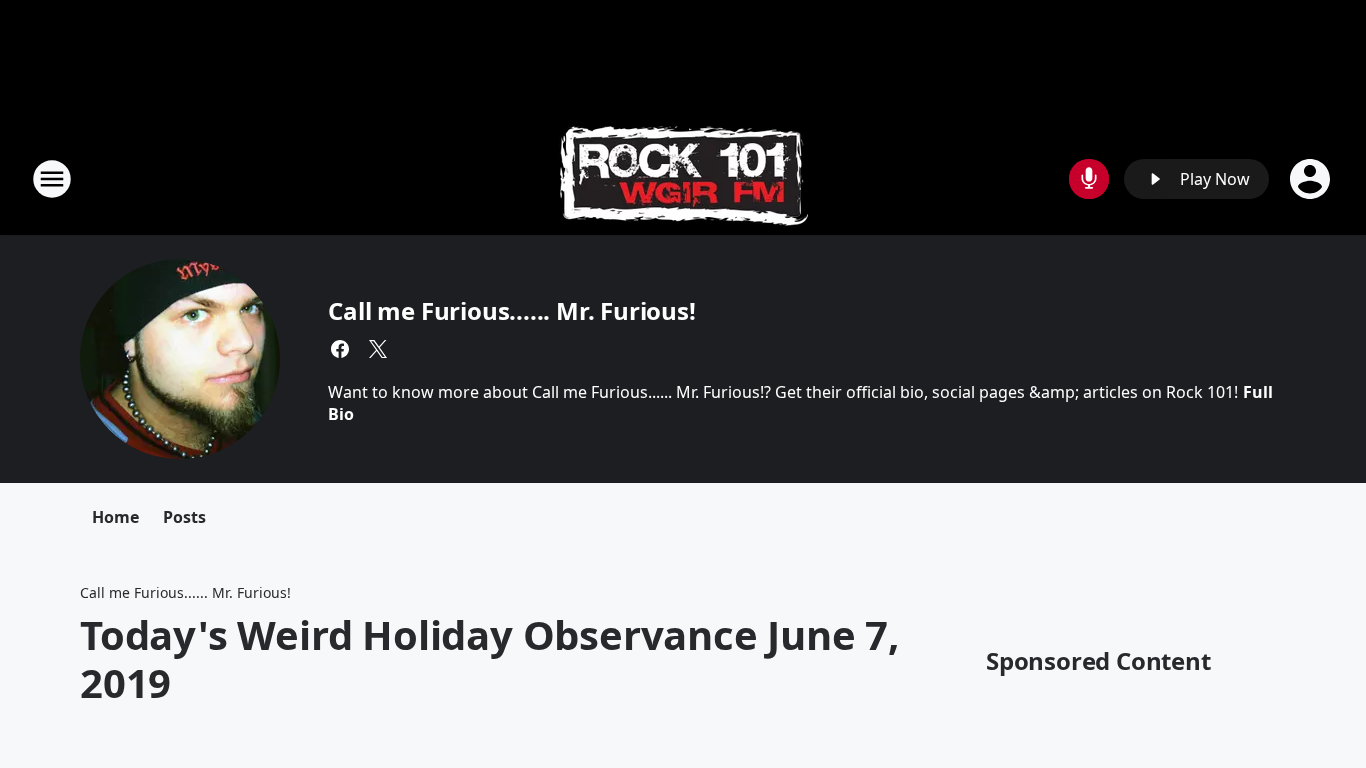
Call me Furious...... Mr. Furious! (511, 310)
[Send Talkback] (1089, 179)
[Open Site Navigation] (52, 179)
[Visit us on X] (378, 349)
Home (115, 517)
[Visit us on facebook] (340, 349)
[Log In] (1312, 179)
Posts (184, 517)
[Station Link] (683, 178)
